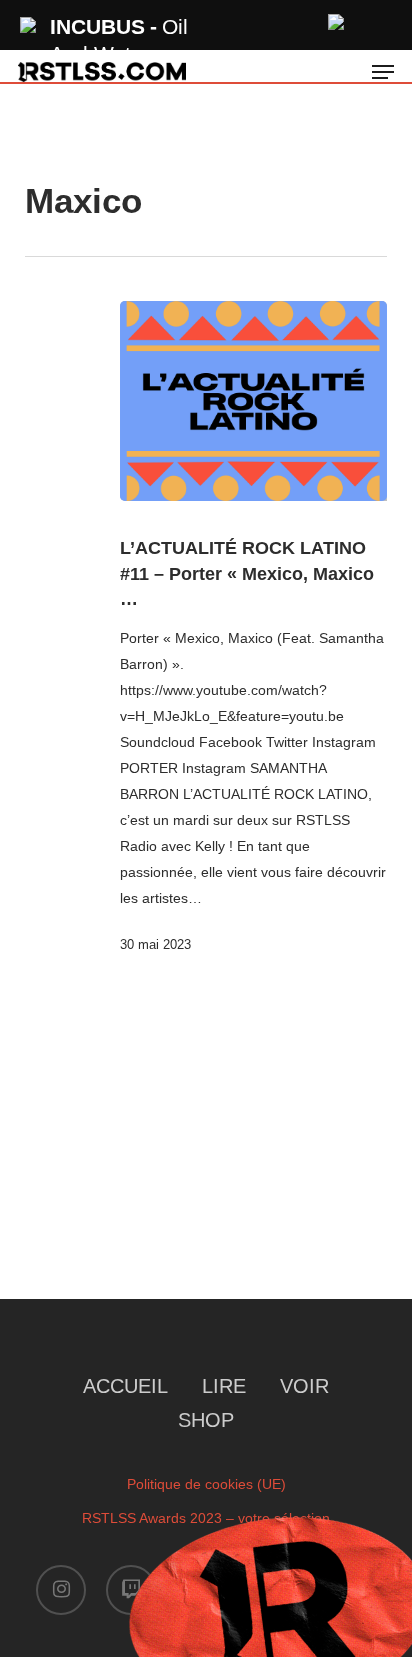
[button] (383, 72)
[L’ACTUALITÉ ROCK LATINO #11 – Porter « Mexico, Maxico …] (254, 401)
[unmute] (337, 19)
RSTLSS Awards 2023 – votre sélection (206, 1518)
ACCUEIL (125, 1386)
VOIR (304, 1386)
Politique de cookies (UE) (206, 1484)
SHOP (206, 1420)
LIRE (224, 1386)
